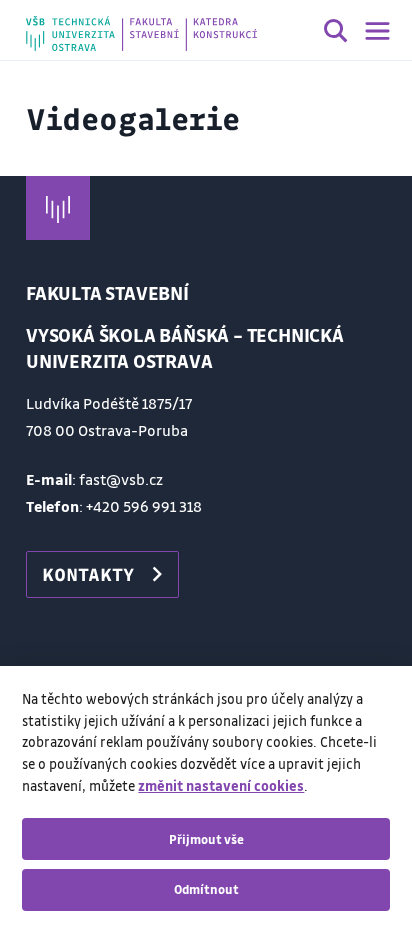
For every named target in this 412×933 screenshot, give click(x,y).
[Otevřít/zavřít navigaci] (377, 31)
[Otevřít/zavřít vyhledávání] (336, 34)
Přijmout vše (206, 839)
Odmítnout (206, 889)
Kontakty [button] (88, 574)
